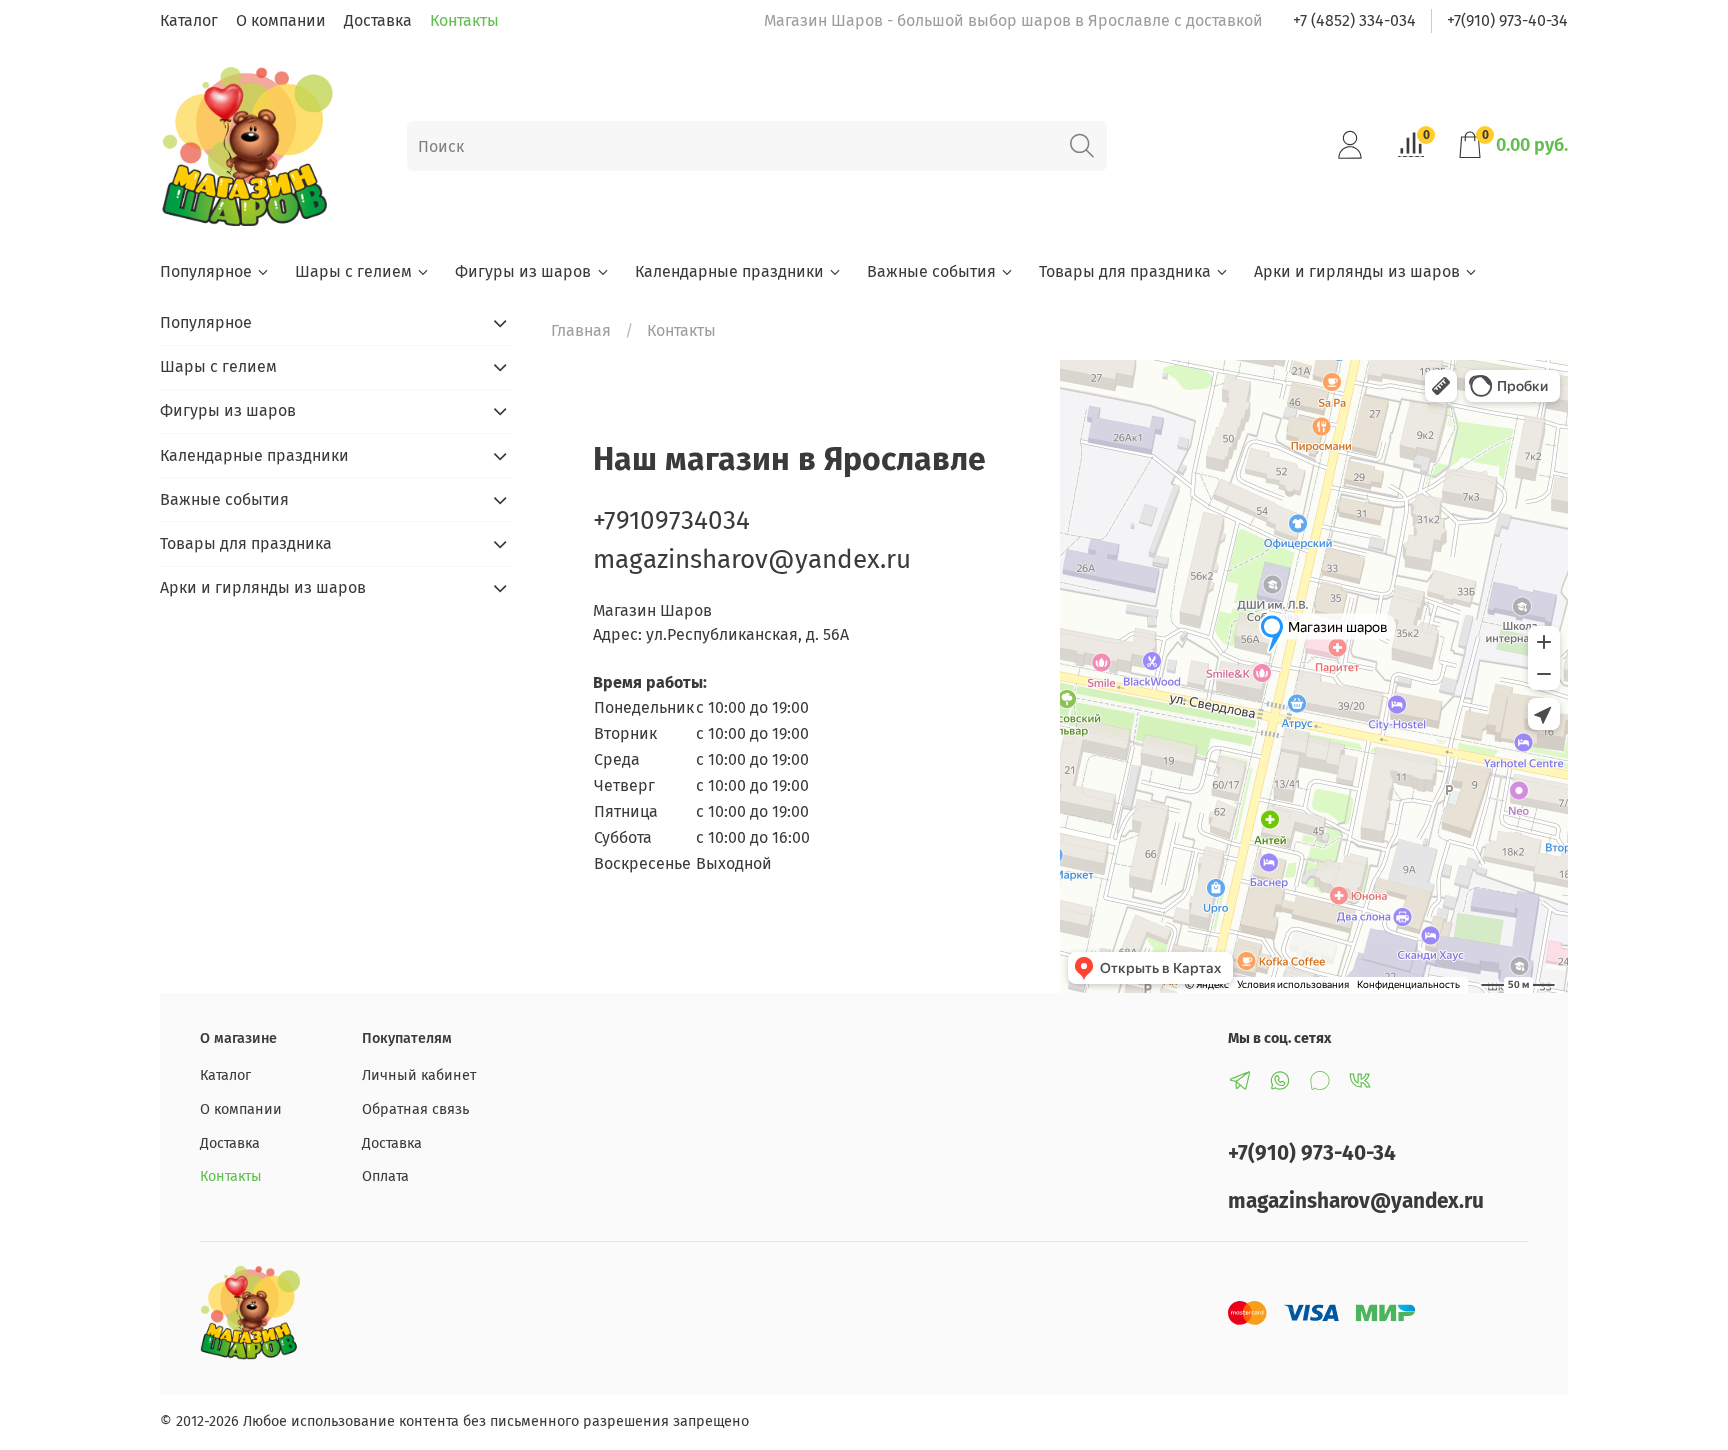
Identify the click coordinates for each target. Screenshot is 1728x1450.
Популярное (206, 271)
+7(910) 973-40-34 (1507, 20)
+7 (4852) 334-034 (1354, 20)
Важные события (931, 271)
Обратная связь (415, 1109)
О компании (281, 20)
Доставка (378, 20)
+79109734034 (671, 520)
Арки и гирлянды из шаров (1357, 271)
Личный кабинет (419, 1075)
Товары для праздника (1125, 271)
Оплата (385, 1176)
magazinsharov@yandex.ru (752, 559)
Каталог (189, 20)
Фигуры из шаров (523, 271)
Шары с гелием (353, 271)
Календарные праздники (729, 271)
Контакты (464, 20)
